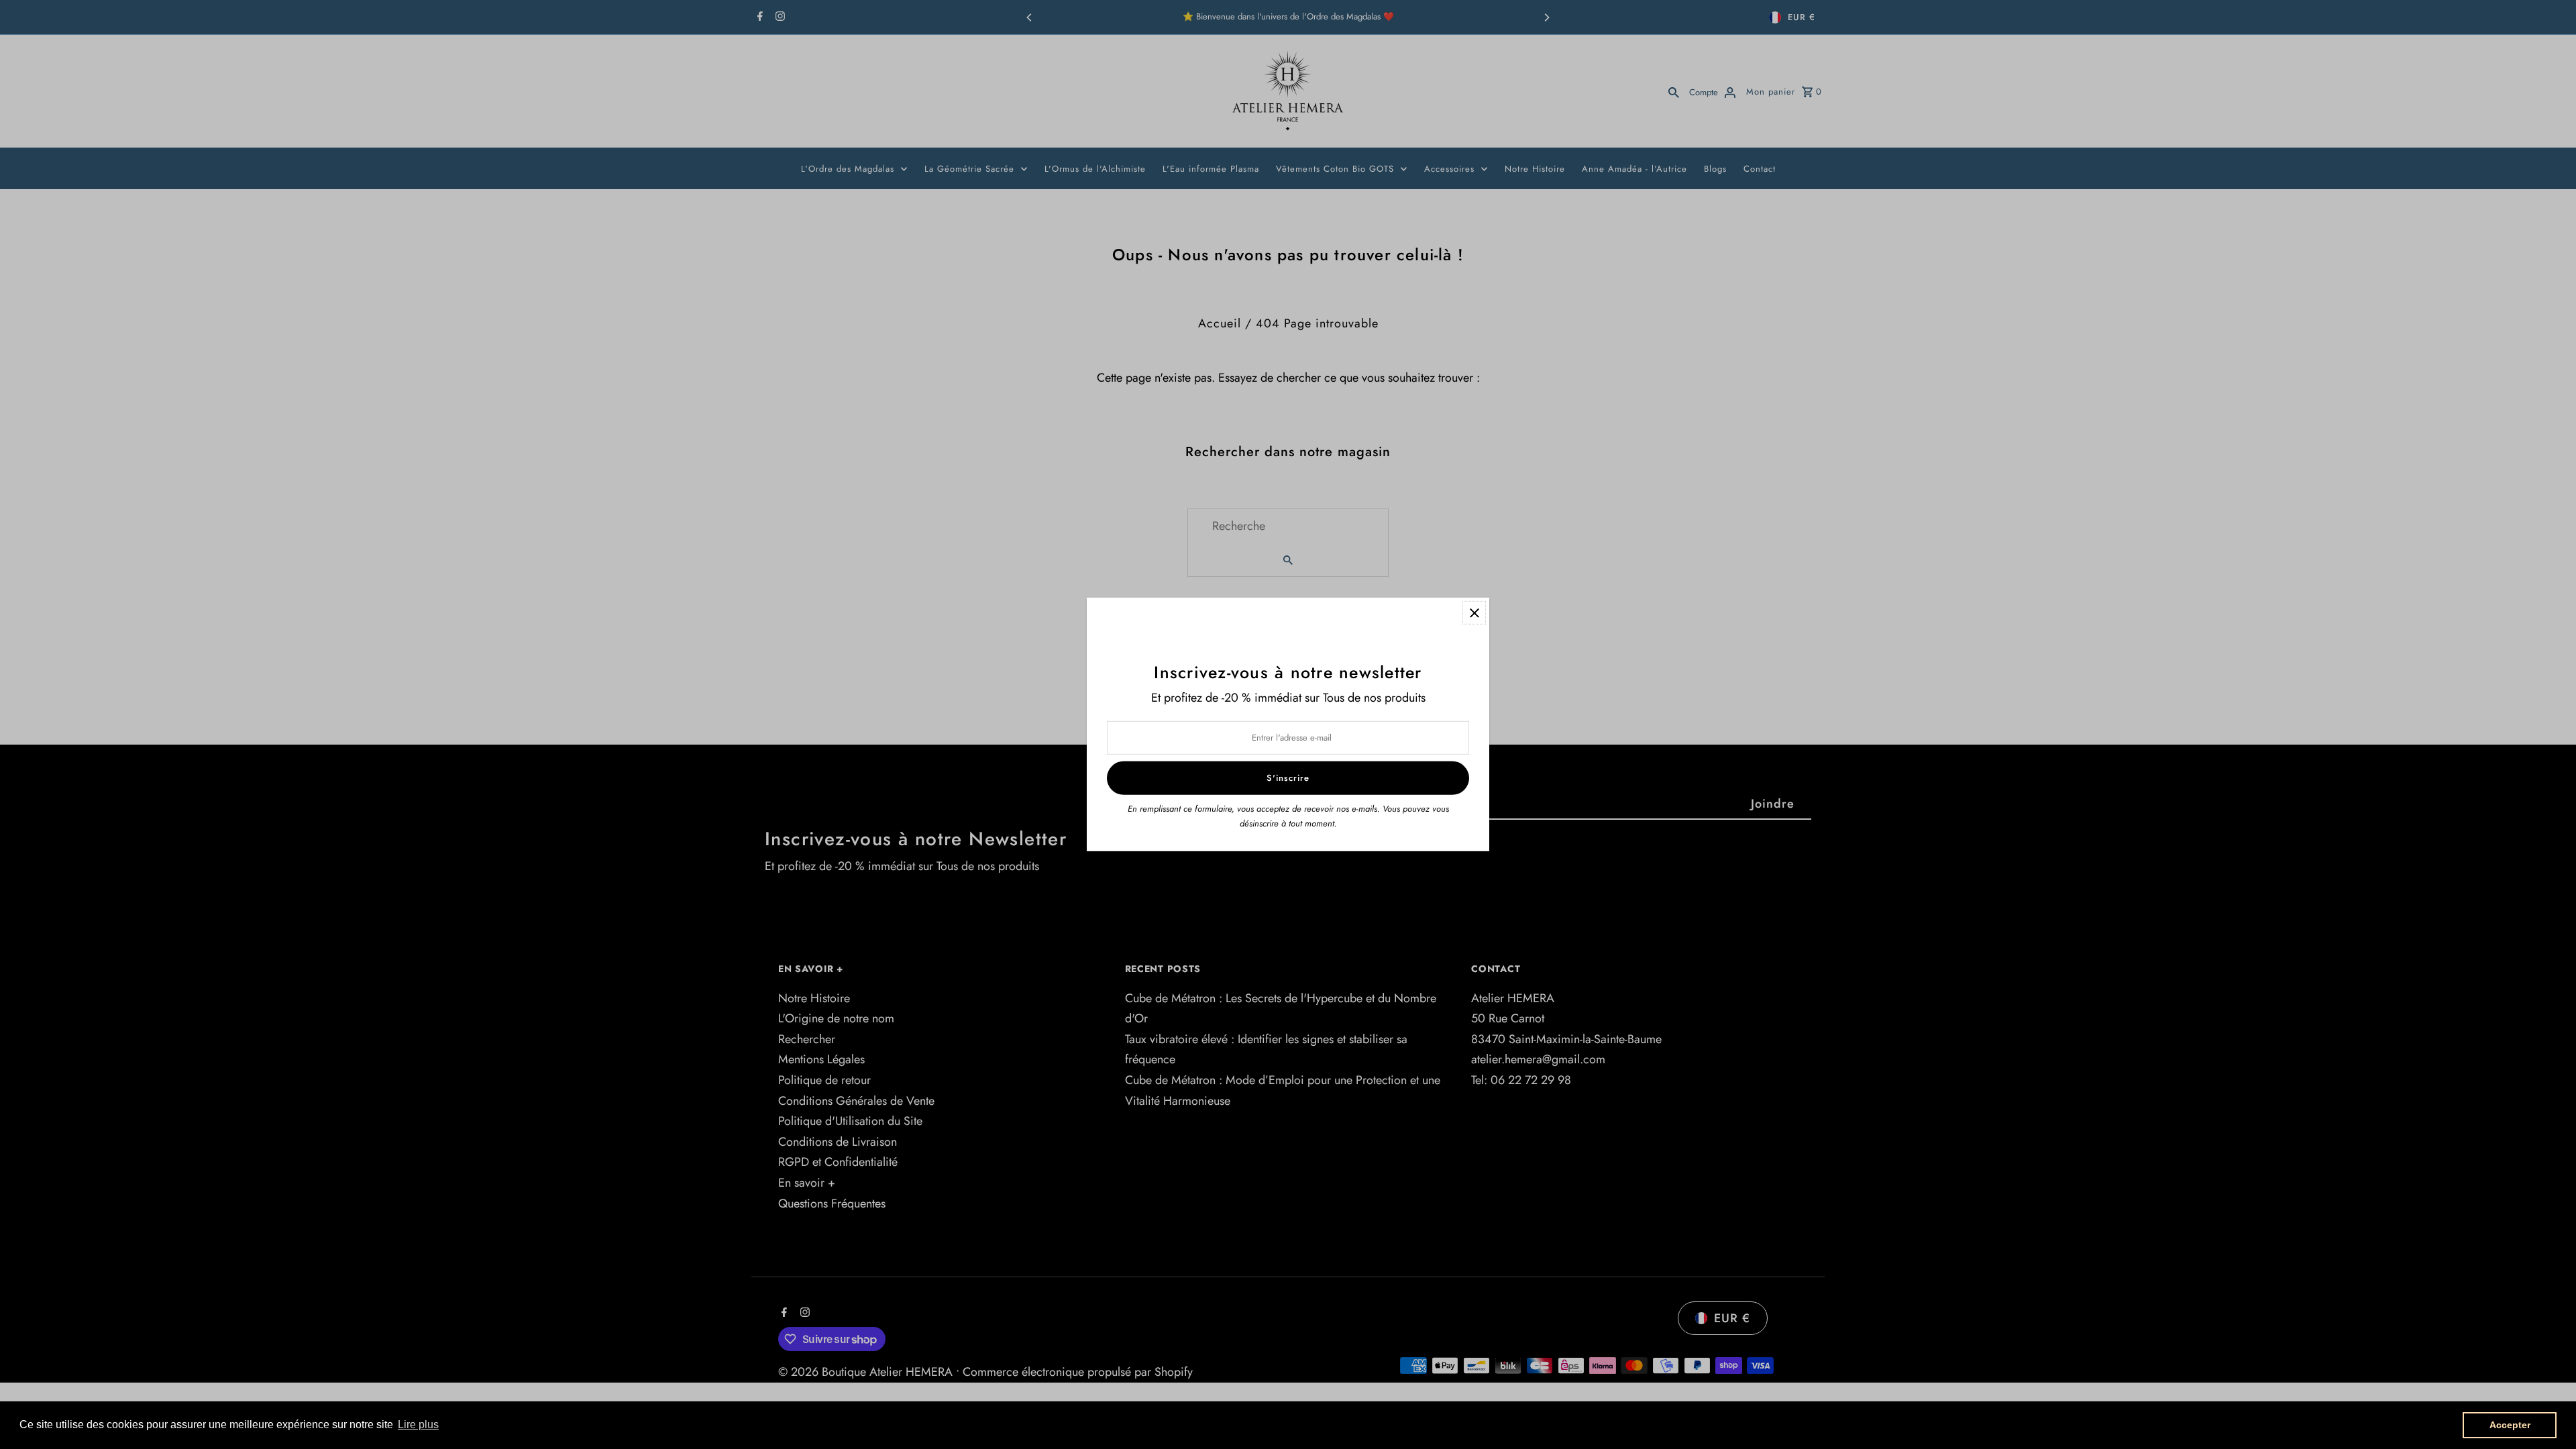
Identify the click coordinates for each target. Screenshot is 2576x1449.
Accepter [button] (2510, 1425)
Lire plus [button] (418, 1425)
